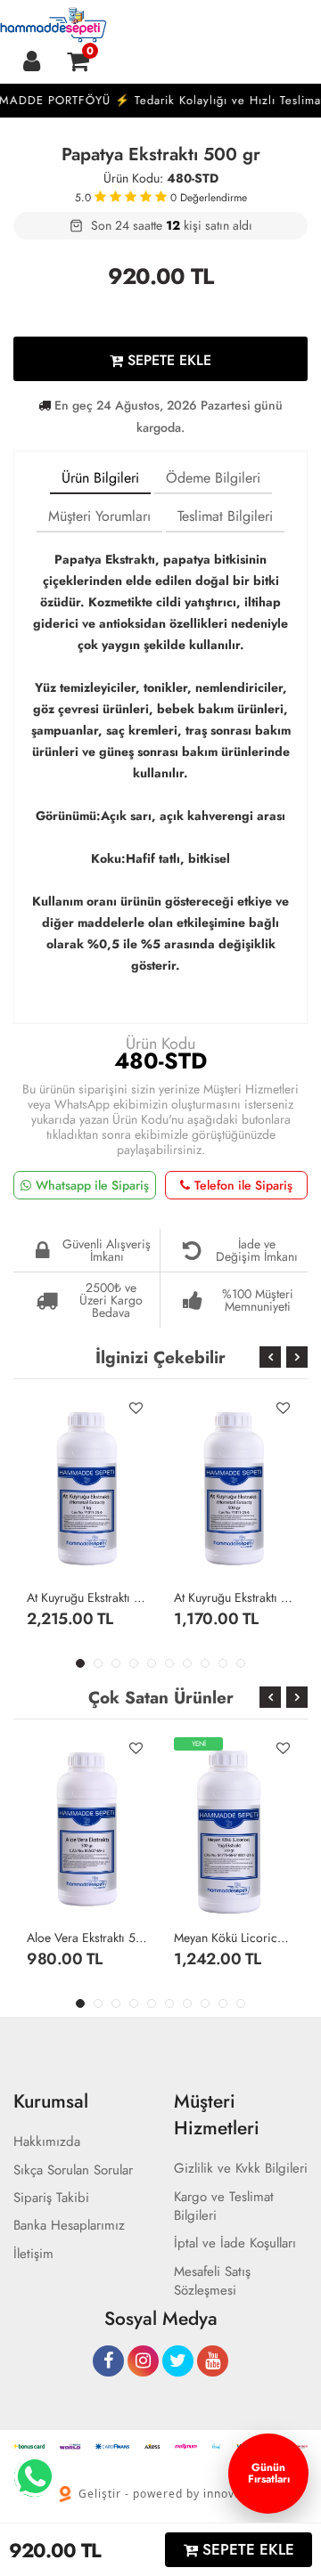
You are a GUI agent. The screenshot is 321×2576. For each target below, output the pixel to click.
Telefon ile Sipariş (243, 1185)
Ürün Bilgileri (100, 478)
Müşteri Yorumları (99, 516)
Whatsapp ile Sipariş (92, 1185)
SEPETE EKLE (167, 360)
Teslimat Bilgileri (225, 516)
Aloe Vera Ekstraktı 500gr (87, 1938)
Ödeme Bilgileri (213, 478)
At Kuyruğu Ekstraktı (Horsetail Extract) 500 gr (234, 1597)
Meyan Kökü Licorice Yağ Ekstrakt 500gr (234, 1938)
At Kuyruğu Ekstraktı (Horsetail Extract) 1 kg (87, 1597)
